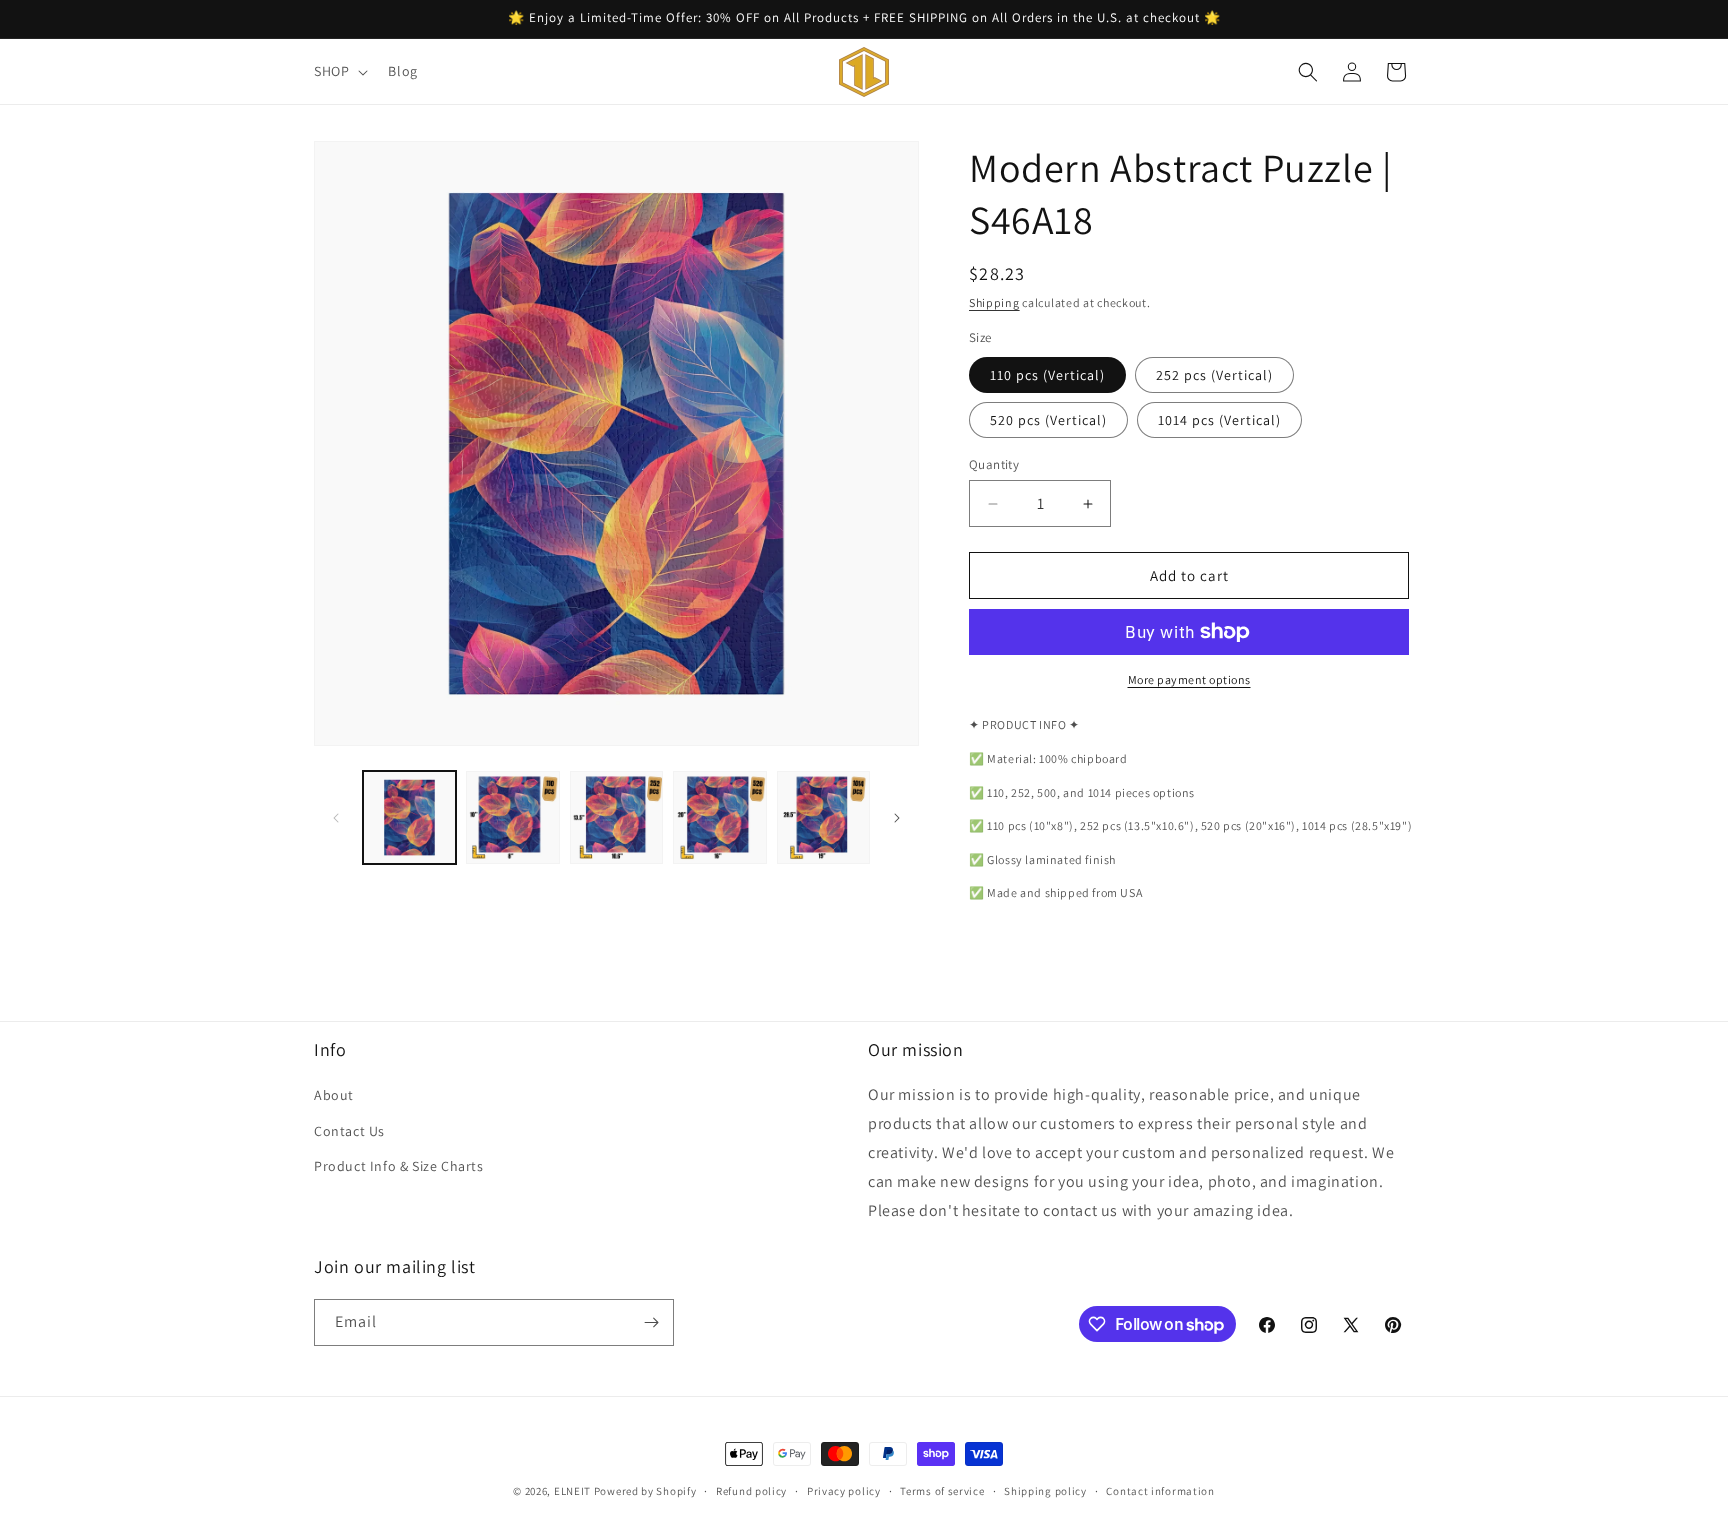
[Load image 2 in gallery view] (512, 817)
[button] (339, 71)
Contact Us (349, 1131)
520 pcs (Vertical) (1048, 420)
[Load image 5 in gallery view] (823, 817)
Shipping (994, 302)
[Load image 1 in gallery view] (409, 817)
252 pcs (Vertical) (1214, 375)
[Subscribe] (651, 1322)
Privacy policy (844, 1491)
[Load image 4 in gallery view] (719, 817)
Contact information (1160, 1491)
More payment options (1189, 679)
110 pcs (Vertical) (1047, 375)
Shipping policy (1045, 1491)
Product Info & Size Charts (399, 1166)
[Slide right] (897, 818)
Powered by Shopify (645, 1491)
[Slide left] (336, 818)
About (334, 1095)
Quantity (994, 464)
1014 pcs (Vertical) (1219, 420)
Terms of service (942, 1491)
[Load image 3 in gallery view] (616, 817)
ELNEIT (572, 1491)
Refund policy (751, 1491)
